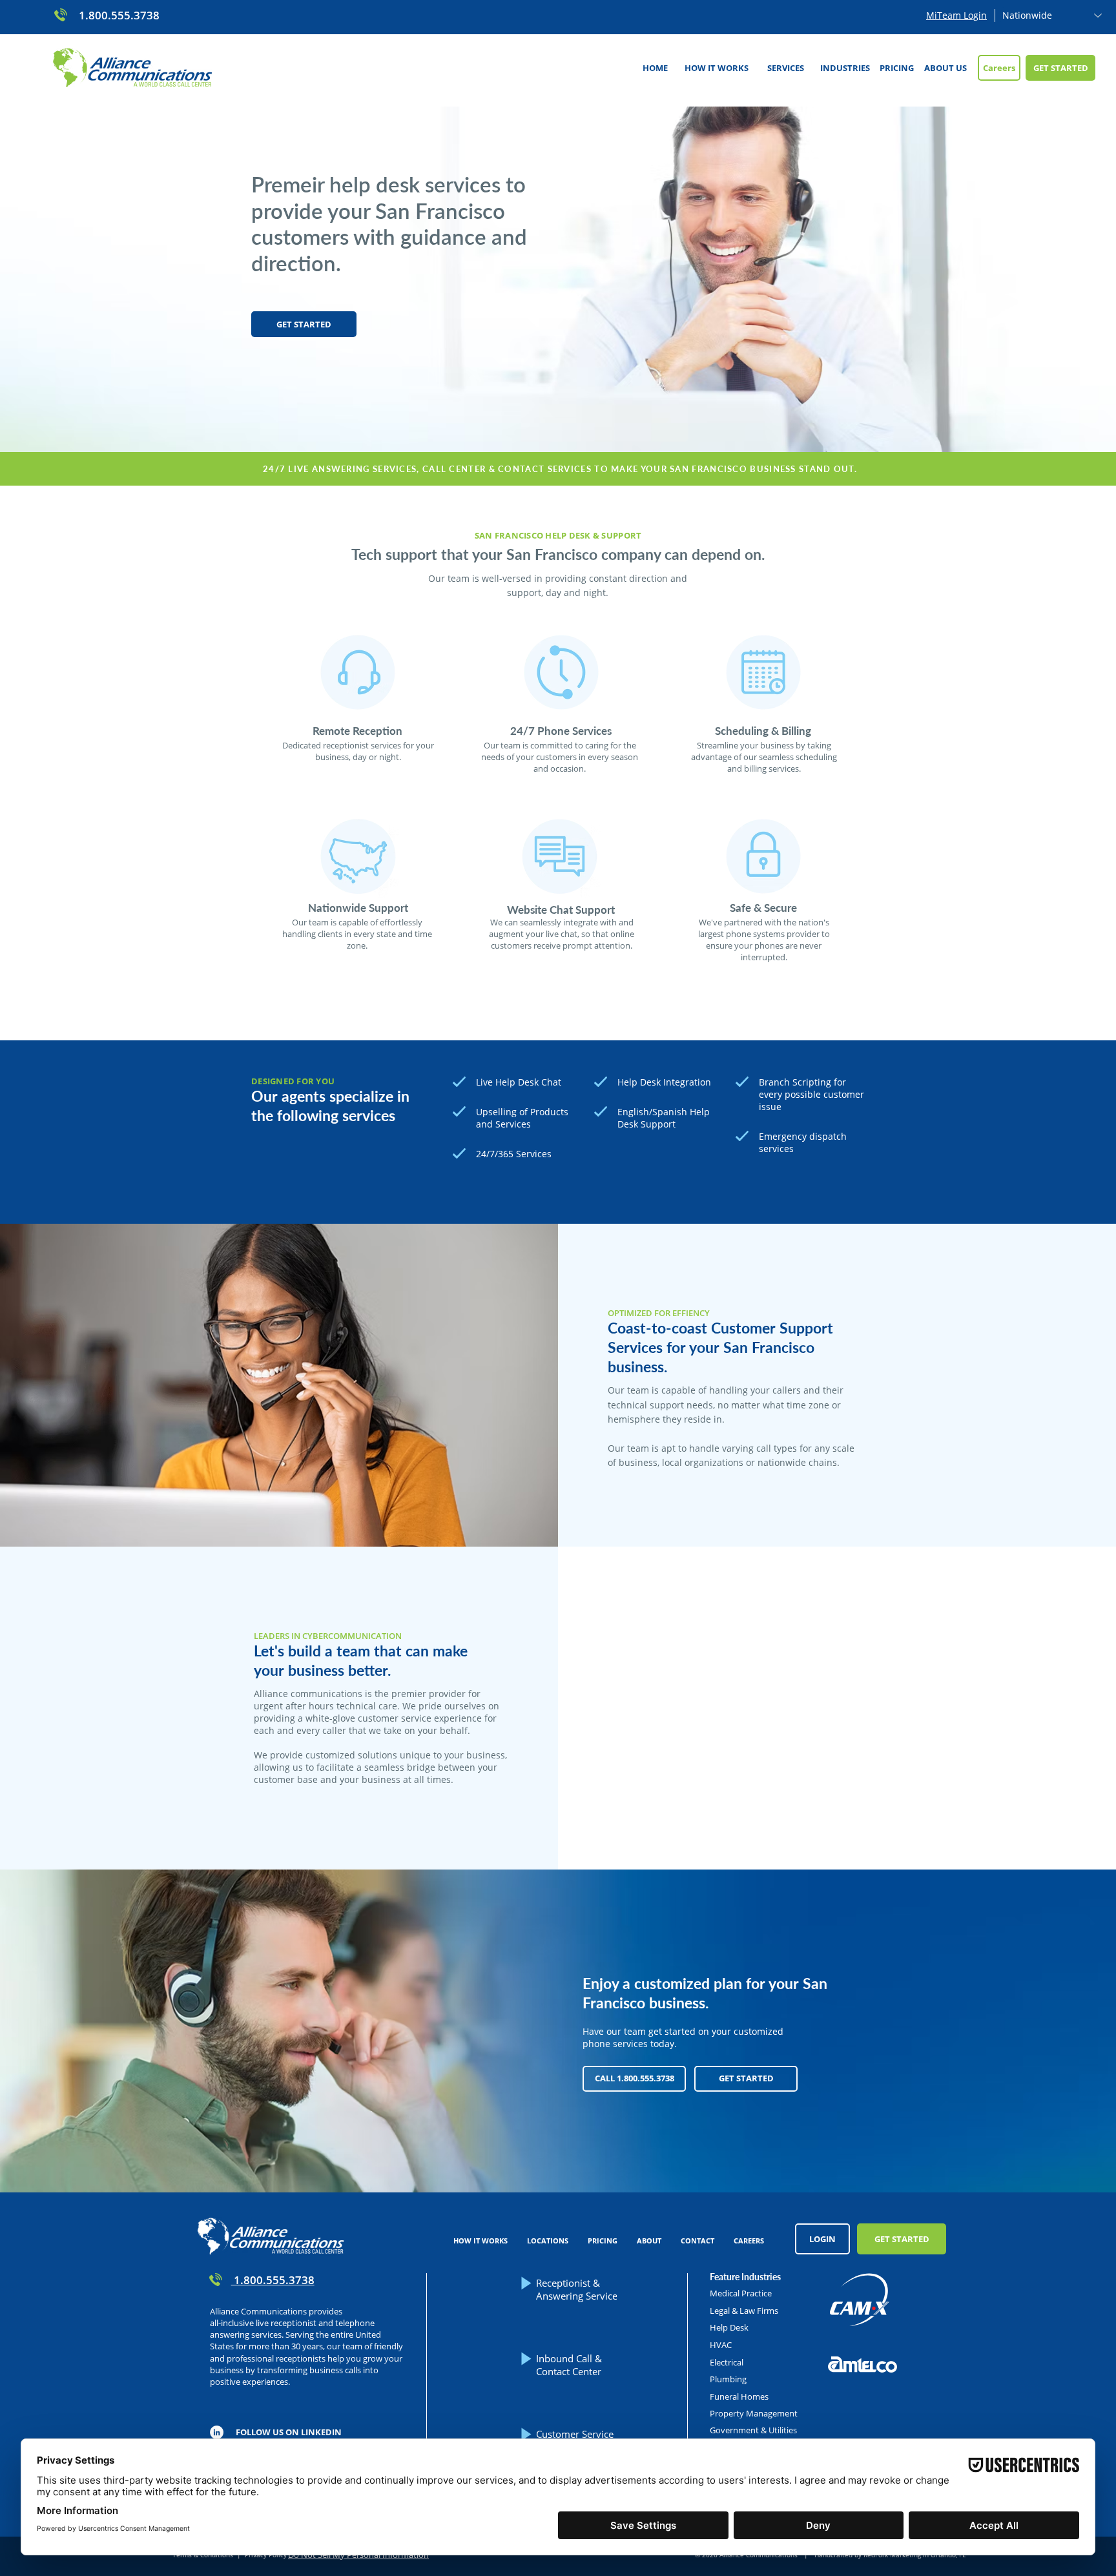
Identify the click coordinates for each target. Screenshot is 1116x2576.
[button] (785, 68)
